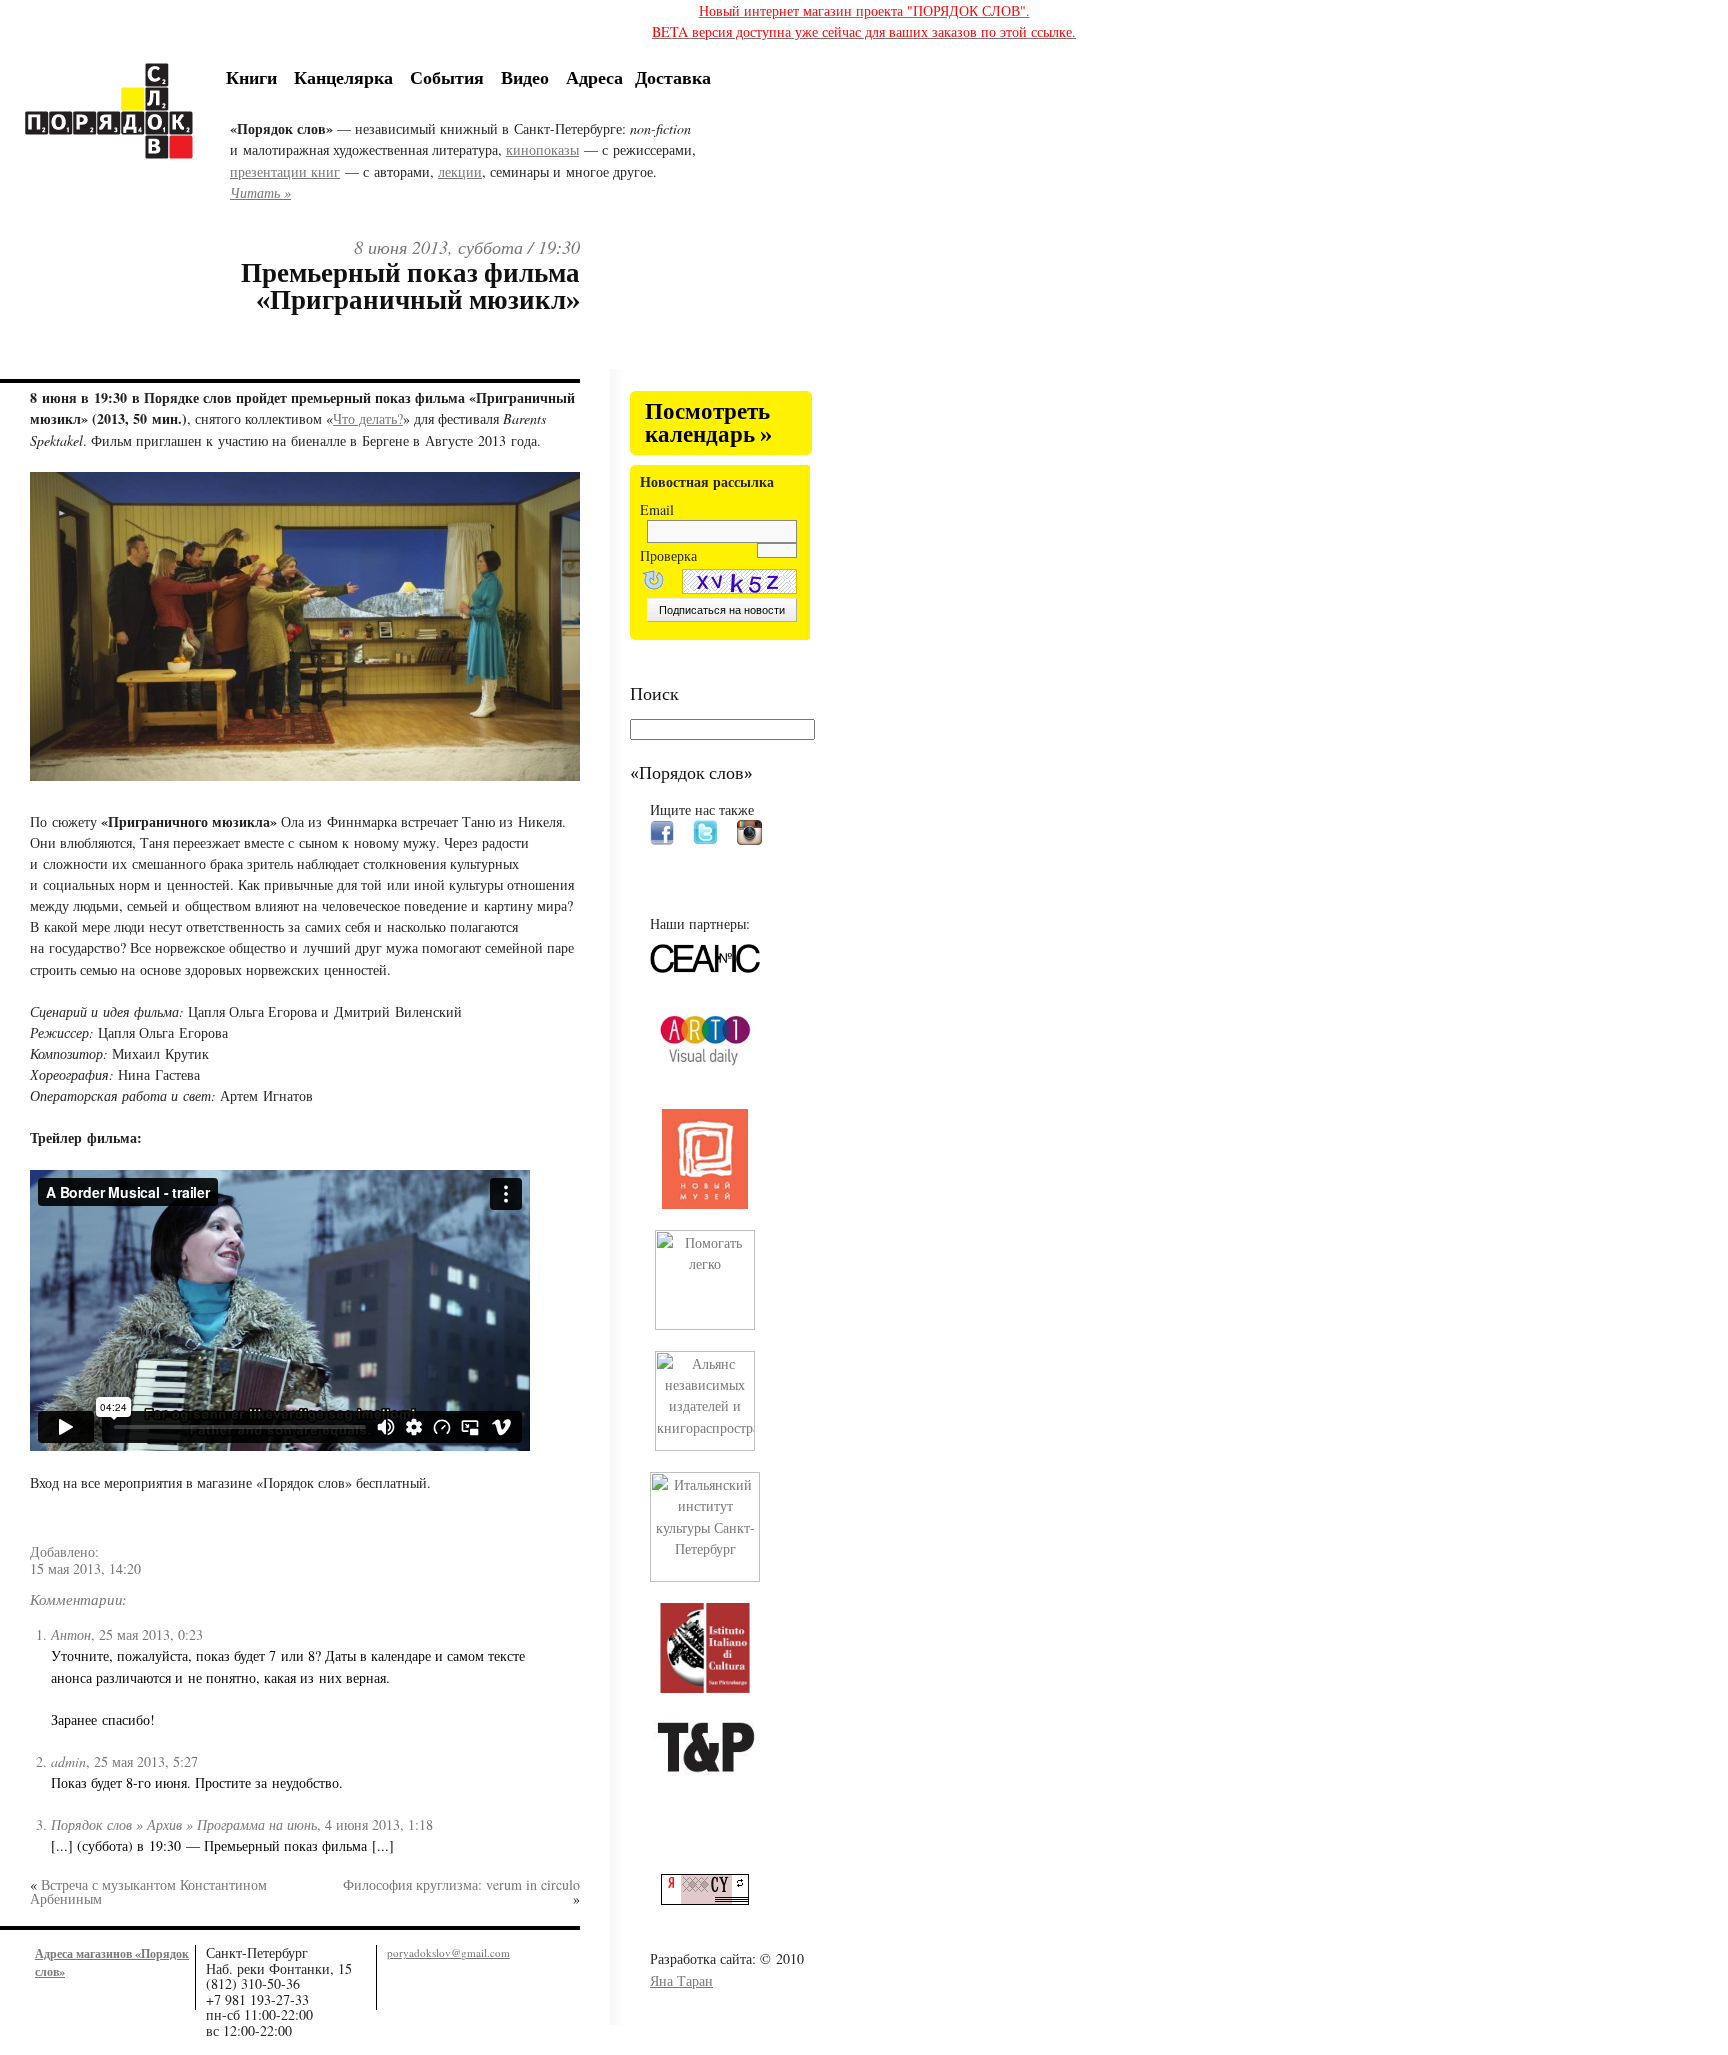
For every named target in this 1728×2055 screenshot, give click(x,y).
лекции (460, 171)
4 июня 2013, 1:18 (379, 1824)
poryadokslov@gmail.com (448, 1952)
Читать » (260, 192)
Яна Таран (681, 1980)
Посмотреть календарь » (708, 423)
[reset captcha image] (652, 582)
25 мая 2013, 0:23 (151, 1634)
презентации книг (285, 171)
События (447, 77)
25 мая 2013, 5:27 (146, 1761)
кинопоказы (542, 149)
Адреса (594, 77)
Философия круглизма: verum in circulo (461, 1884)
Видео (525, 77)
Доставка (673, 77)
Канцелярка (343, 77)
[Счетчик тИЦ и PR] (712, 1899)
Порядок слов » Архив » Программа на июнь (184, 1824)
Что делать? (368, 418)
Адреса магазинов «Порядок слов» (112, 1961)
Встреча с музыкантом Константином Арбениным (148, 1891)
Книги (251, 77)
